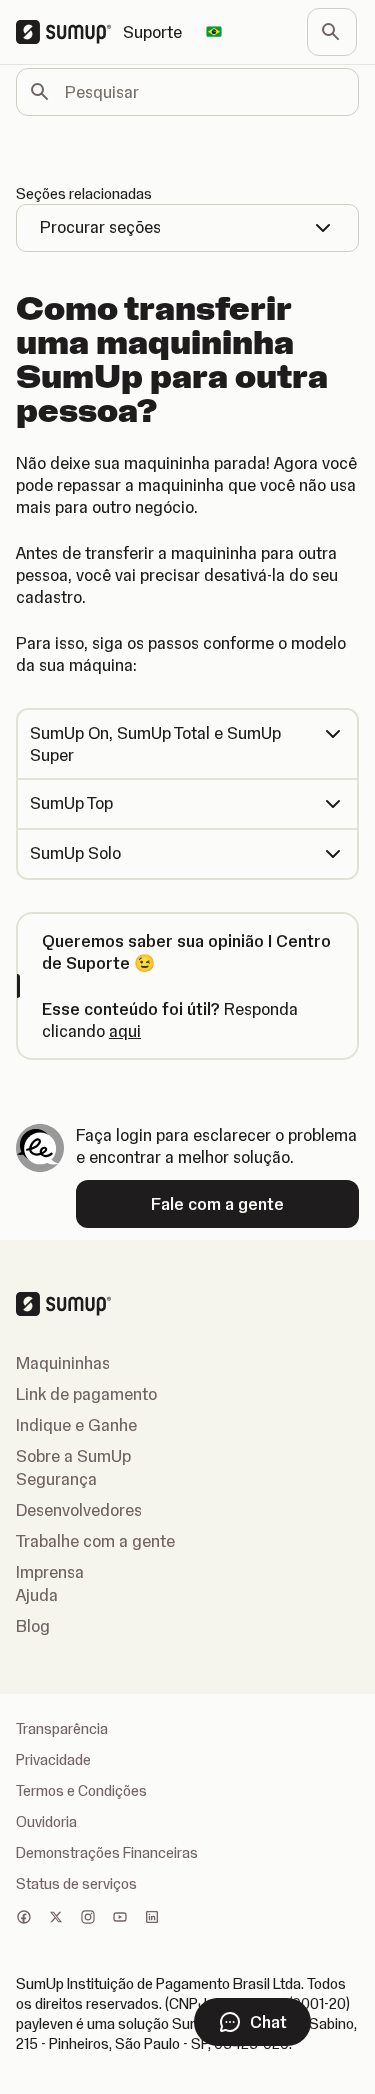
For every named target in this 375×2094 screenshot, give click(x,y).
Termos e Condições (81, 1791)
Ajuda (37, 1595)
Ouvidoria (46, 1822)
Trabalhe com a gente (95, 1541)
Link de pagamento (86, 1394)
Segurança (56, 1479)
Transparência (62, 1729)
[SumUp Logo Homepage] (69, 32)
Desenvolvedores (79, 1510)
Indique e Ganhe (76, 1425)
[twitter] (56, 1919)
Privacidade (53, 1760)
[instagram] (88, 1919)
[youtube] (120, 1919)
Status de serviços (76, 1884)
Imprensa (50, 1572)
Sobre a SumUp (73, 1456)
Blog (33, 1626)
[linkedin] (152, 1919)
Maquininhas (63, 1363)
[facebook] (24, 1919)
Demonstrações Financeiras (107, 1853)
